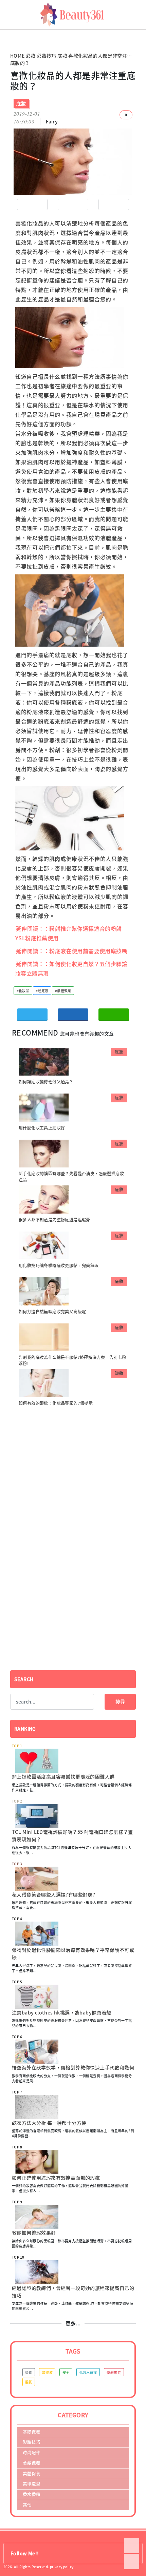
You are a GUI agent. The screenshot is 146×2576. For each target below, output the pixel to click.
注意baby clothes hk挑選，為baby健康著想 (62, 2012)
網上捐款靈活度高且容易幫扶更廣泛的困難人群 (63, 1776)
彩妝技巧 (47, 56)
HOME (17, 56)
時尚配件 (32, 2452)
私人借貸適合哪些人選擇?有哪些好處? (53, 1894)
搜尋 (120, 1702)
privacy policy (62, 2567)
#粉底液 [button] (42, 991)
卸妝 (119, 1373)
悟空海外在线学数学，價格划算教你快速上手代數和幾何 (73, 2067)
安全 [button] (66, 2372)
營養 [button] (29, 2372)
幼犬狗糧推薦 (11, 37)
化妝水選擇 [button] (88, 2372)
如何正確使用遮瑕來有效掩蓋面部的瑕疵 (56, 2178)
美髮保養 (32, 2463)
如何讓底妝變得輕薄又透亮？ (46, 1082)
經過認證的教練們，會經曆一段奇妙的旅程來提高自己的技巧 (73, 2292)
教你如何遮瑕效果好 (34, 2233)
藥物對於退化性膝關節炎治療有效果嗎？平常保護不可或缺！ (73, 1953)
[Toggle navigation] (138, 15)
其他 (27, 2505)
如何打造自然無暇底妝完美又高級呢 (52, 1312)
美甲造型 (32, 2484)
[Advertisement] (73, 1466)
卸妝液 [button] (47, 2372)
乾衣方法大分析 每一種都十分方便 (49, 2123)
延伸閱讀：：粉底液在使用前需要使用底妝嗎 (72, 951)
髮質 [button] (29, 2382)
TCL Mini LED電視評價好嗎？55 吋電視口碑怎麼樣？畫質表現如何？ (72, 1835)
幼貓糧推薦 (9, 32)
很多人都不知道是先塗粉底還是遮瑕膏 (54, 1220)
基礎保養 (32, 2432)
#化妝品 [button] (23, 991)
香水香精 (32, 2494)
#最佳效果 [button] (63, 991)
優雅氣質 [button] (114, 2372)
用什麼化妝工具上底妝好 (42, 1128)
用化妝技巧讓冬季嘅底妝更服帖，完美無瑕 (59, 1265)
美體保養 (32, 2473)
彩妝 (31, 56)
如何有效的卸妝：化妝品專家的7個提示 (56, 1403)
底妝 (62, 56)
